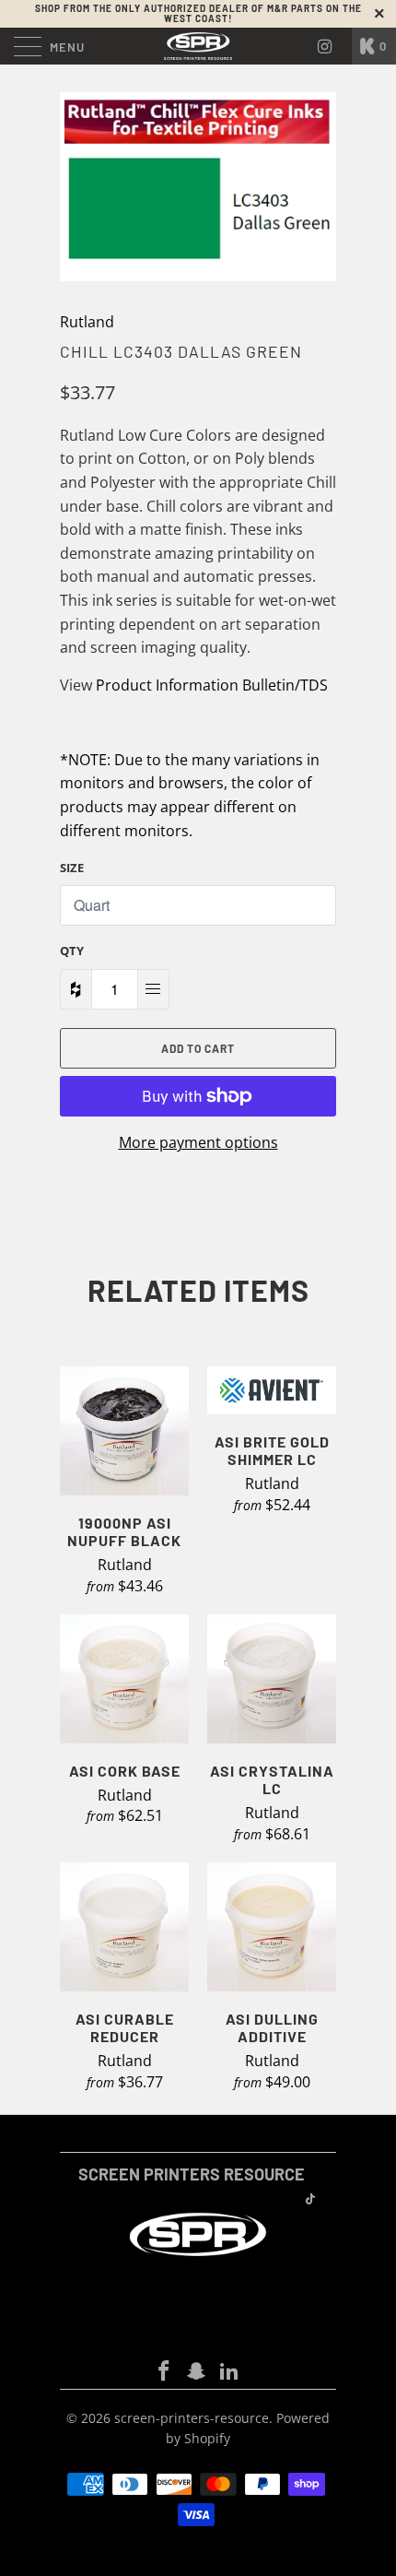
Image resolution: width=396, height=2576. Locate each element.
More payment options (198, 1142)
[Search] (332, 46)
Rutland (87, 322)
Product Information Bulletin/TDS (212, 685)
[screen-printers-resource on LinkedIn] (230, 2372)
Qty (72, 951)
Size (72, 868)
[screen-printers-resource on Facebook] (164, 2372)
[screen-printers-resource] (198, 46)
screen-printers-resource (192, 2418)
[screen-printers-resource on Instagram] (197, 2372)
